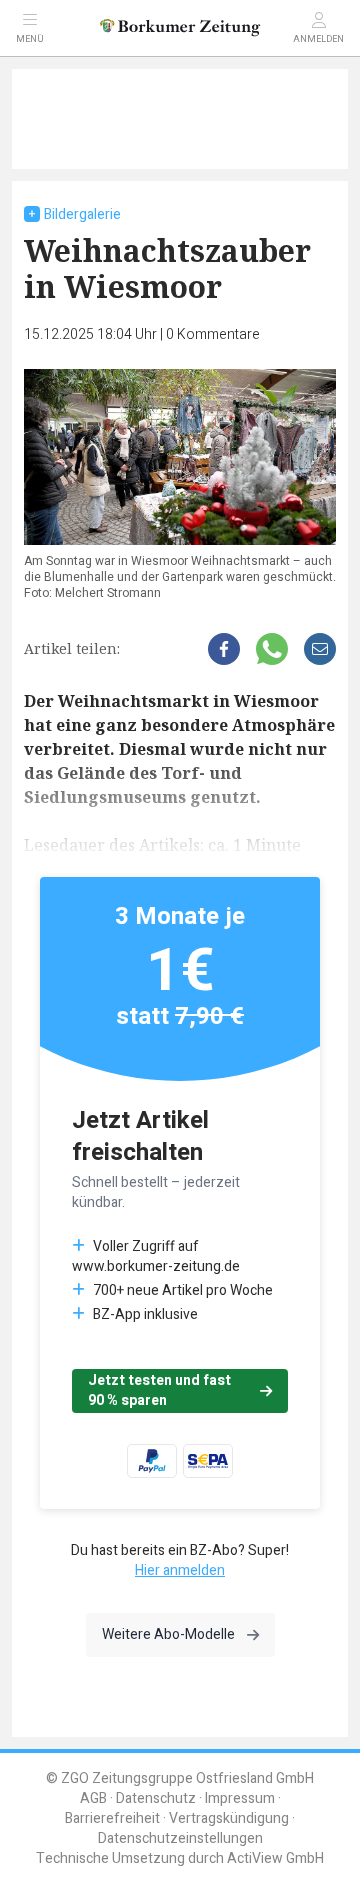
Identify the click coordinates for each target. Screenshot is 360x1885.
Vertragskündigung (229, 1818)
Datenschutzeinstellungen (180, 1838)
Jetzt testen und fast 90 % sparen (159, 1390)
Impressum (240, 1798)
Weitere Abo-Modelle (168, 1634)
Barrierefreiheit (112, 1818)
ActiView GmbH (275, 1858)
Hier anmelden (180, 1570)
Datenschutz (156, 1798)
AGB (93, 1798)
